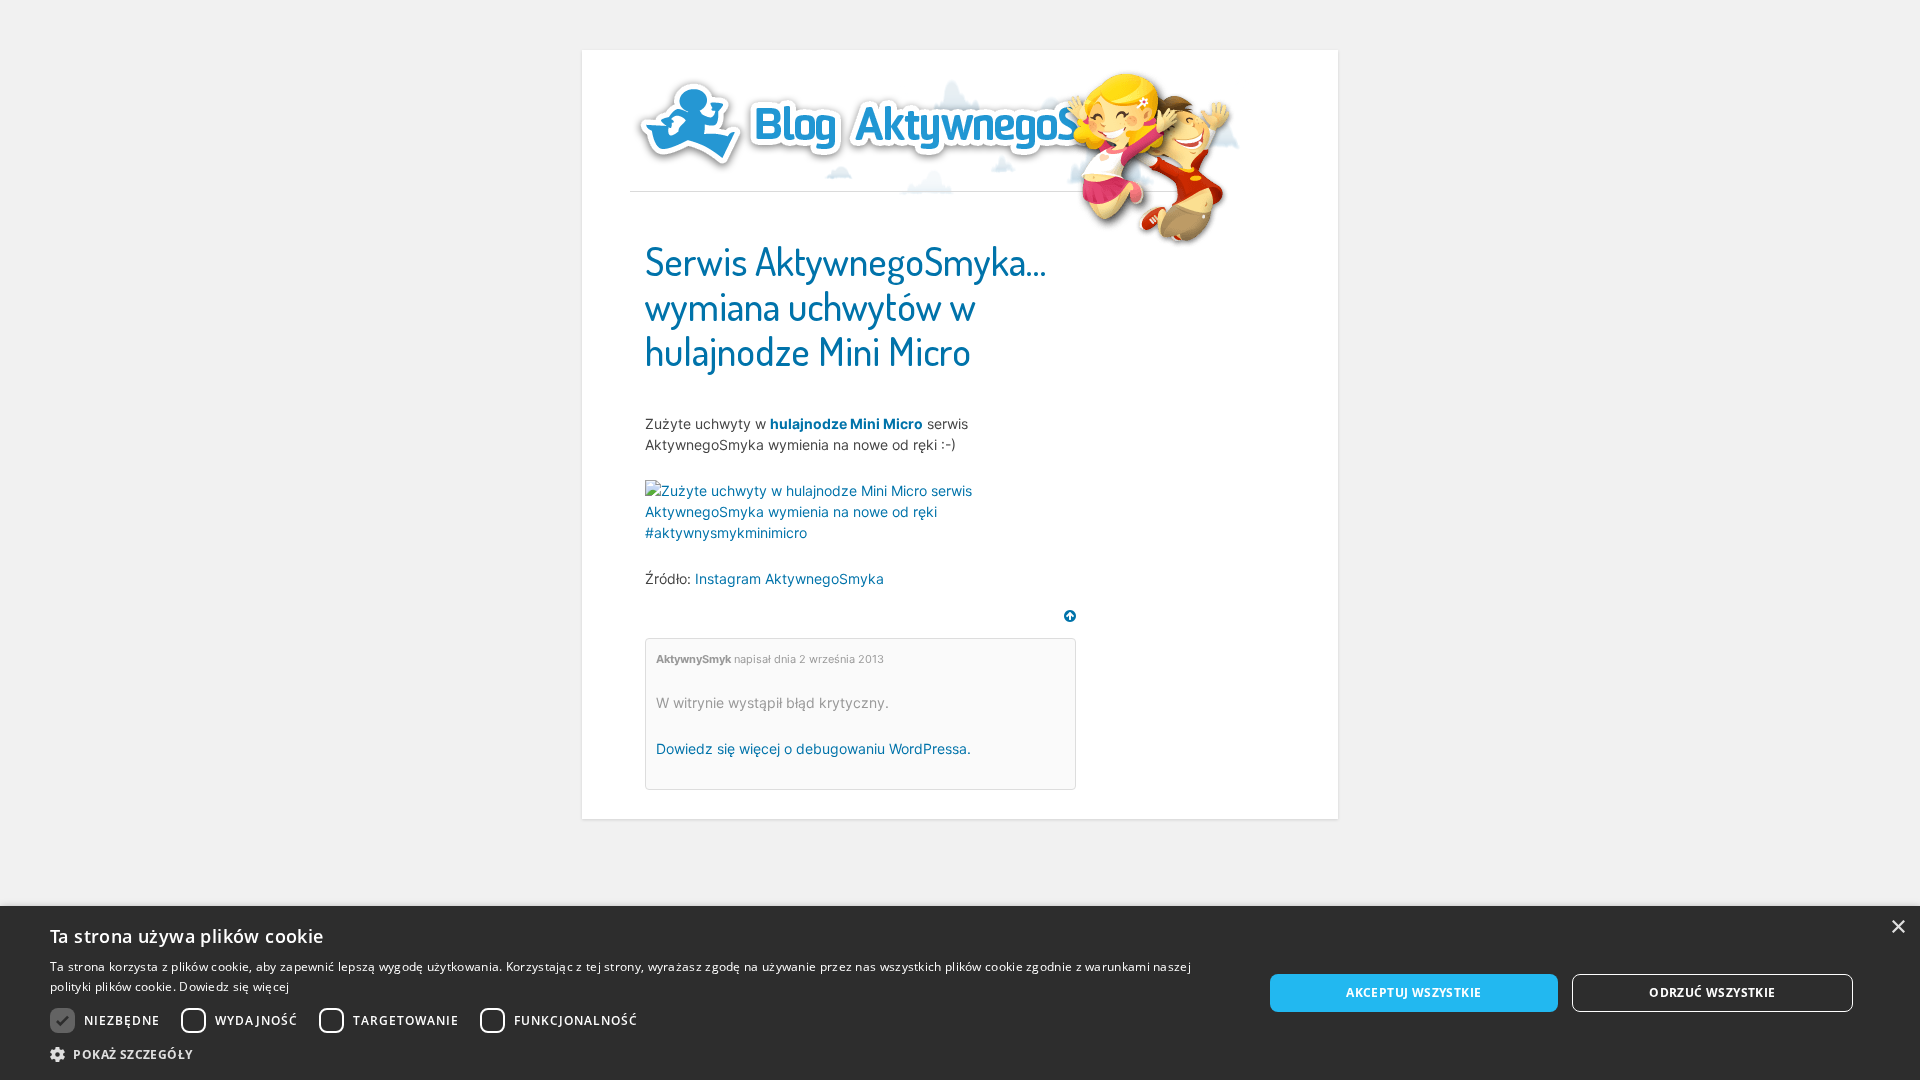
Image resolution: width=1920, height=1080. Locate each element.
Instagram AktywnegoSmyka (789, 578)
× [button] (1897, 927)
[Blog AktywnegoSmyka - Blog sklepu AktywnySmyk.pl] (910, 124)
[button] (638, 1054)
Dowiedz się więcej (234, 986)
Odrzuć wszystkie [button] (1712, 992)
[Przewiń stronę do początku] (1070, 616)
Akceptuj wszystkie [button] (1413, 992)
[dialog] (960, 993)
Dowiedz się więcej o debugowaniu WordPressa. (813, 748)
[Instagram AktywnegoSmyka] (860, 509)
